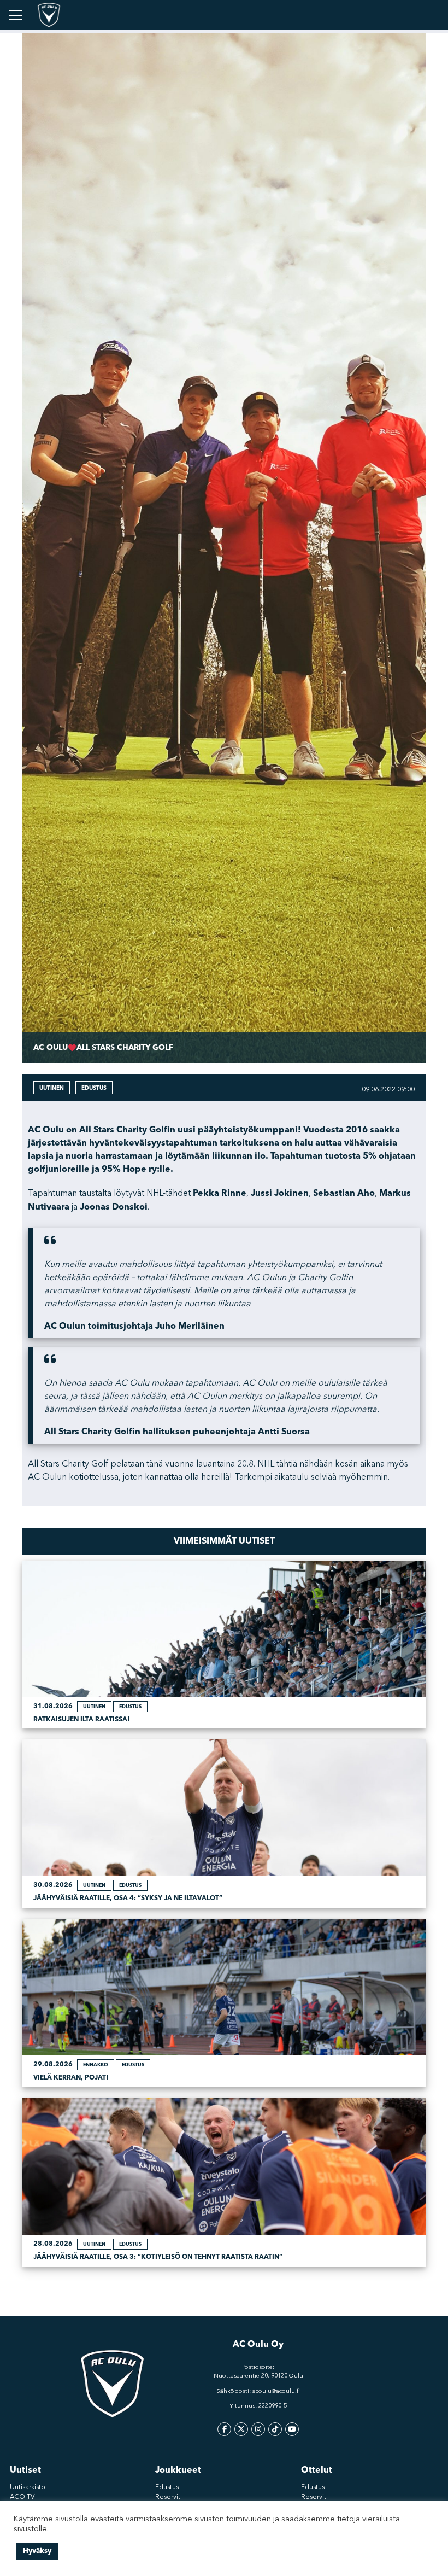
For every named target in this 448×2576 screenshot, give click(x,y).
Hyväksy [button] (37, 2551)
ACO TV (22, 2497)
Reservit (168, 2497)
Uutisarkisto (28, 2487)
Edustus (167, 2487)
